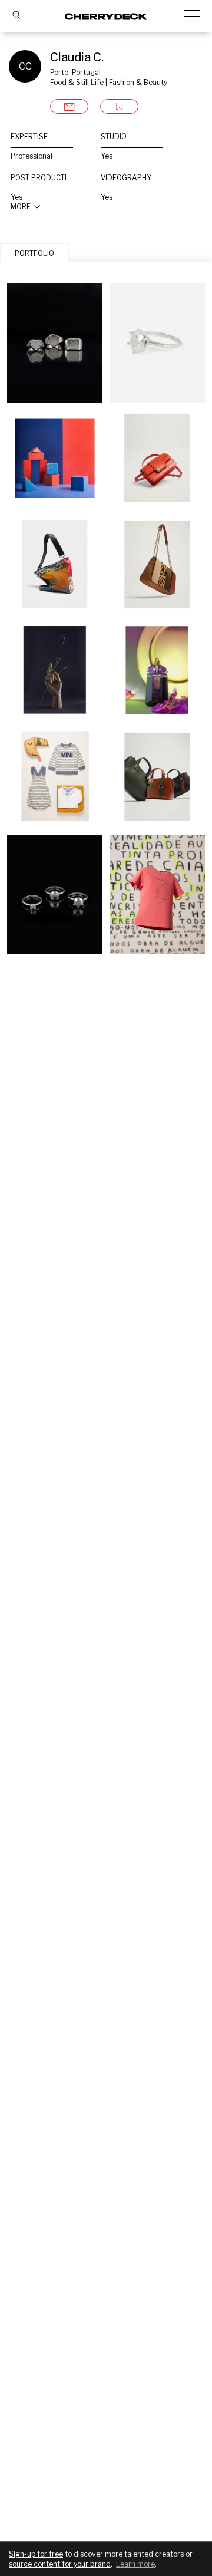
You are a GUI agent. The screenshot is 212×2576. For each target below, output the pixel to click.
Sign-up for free (36, 2554)
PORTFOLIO (34, 253)
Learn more (135, 2564)
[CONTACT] (69, 106)
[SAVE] (119, 106)
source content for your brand (60, 2564)
